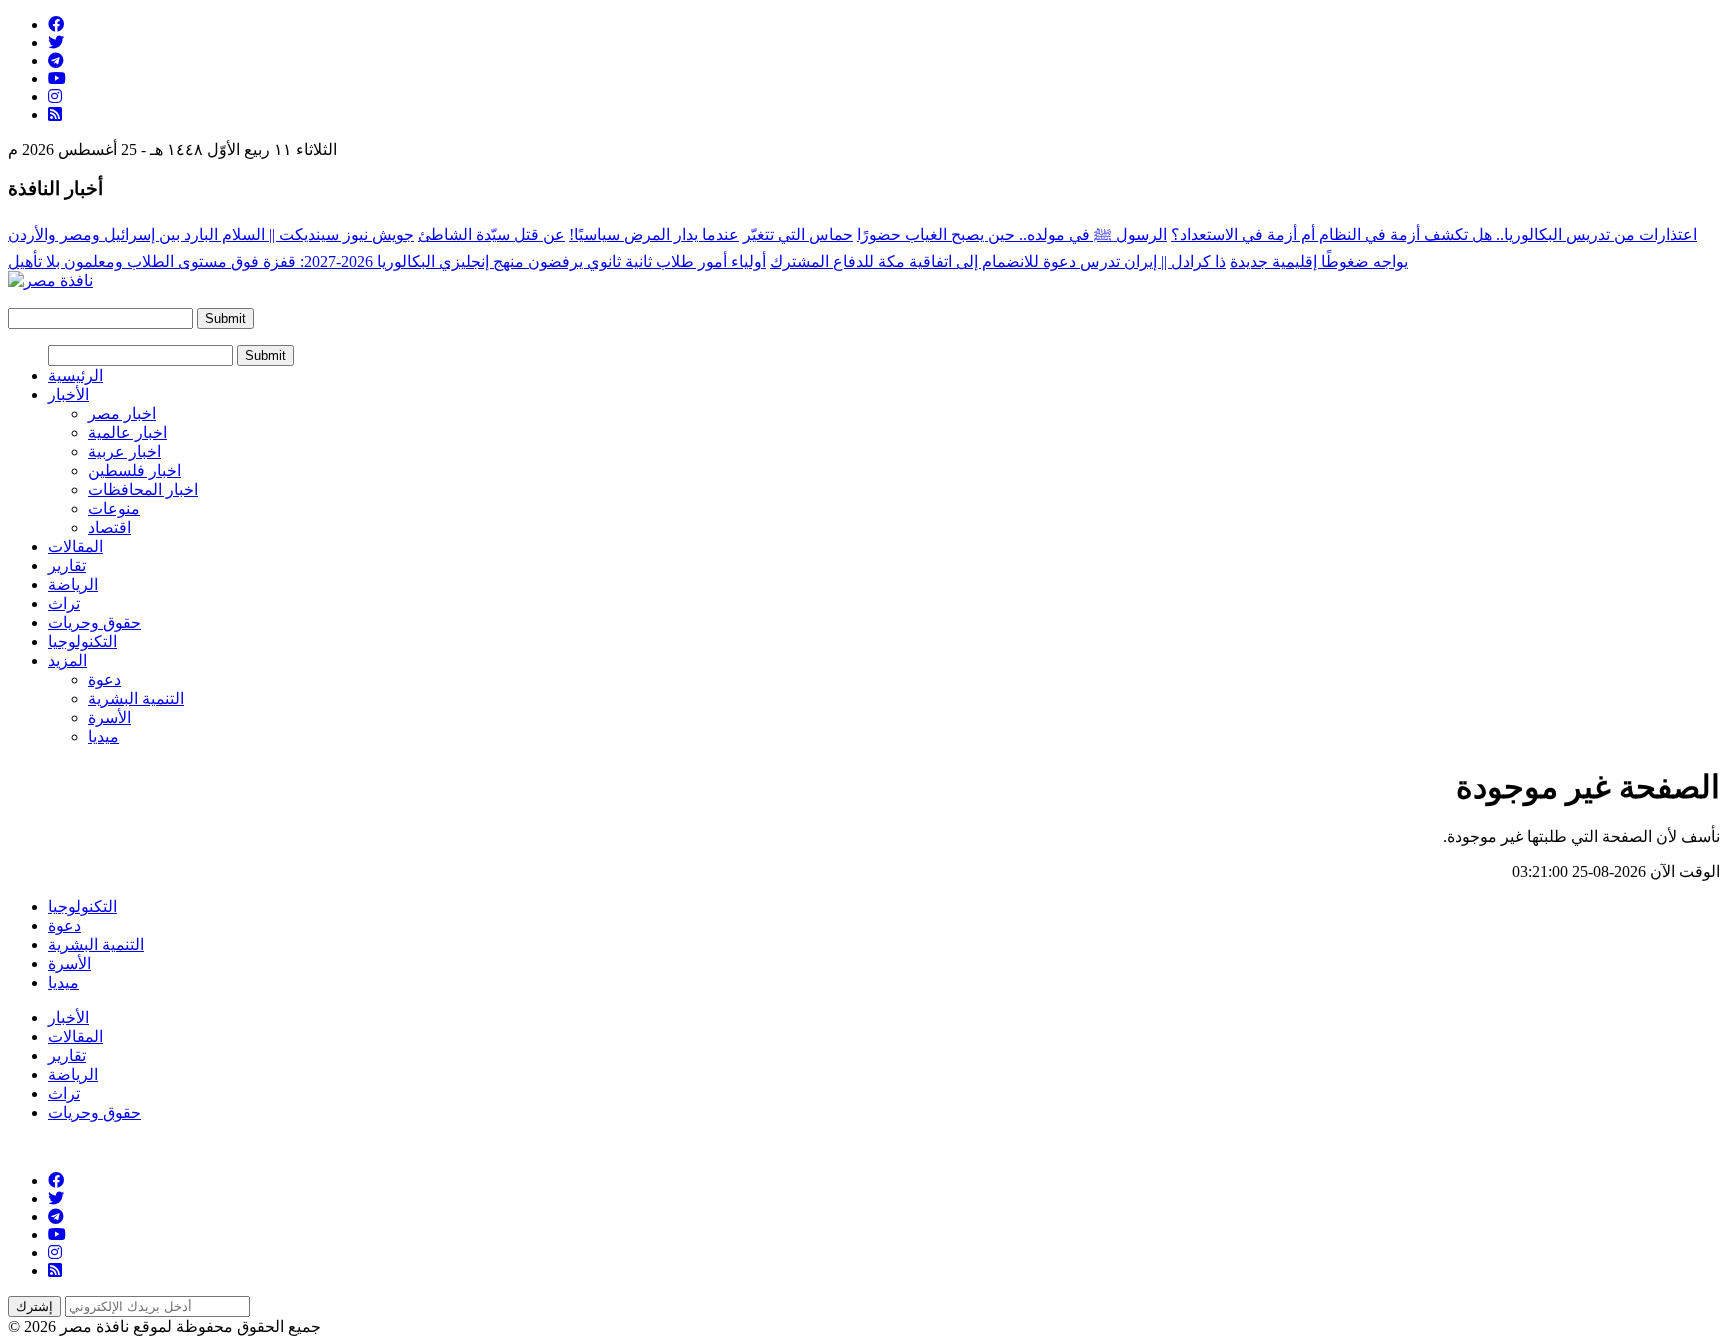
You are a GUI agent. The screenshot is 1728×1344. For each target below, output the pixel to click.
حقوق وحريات (94, 622)
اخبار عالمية (127, 432)
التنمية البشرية (136, 698)
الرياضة (73, 584)
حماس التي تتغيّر (798, 234)
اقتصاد (109, 527)
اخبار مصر (122, 413)
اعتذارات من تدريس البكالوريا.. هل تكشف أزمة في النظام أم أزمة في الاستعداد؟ (1434, 234)
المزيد (67, 660)
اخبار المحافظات (143, 489)
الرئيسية (75, 375)
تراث (64, 603)
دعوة (104, 679)
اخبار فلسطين (134, 470)
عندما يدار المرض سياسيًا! (654, 234)
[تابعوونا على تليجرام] (56, 60)
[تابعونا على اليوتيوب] (57, 78)
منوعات (114, 508)
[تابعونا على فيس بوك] (56, 24)
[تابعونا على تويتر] (56, 42)
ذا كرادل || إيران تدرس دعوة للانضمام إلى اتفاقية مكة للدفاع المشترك (998, 261)
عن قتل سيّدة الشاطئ (491, 234)
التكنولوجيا (82, 641)
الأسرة (109, 717)
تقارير (67, 565)
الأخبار (68, 394)
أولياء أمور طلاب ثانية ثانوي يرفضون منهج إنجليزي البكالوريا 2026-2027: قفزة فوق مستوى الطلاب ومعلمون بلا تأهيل (387, 261)
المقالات (75, 546)
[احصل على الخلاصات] (55, 114)
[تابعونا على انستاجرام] (55, 96)
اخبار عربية (124, 451)
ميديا (103, 736)
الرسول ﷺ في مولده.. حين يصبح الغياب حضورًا (1012, 234)
